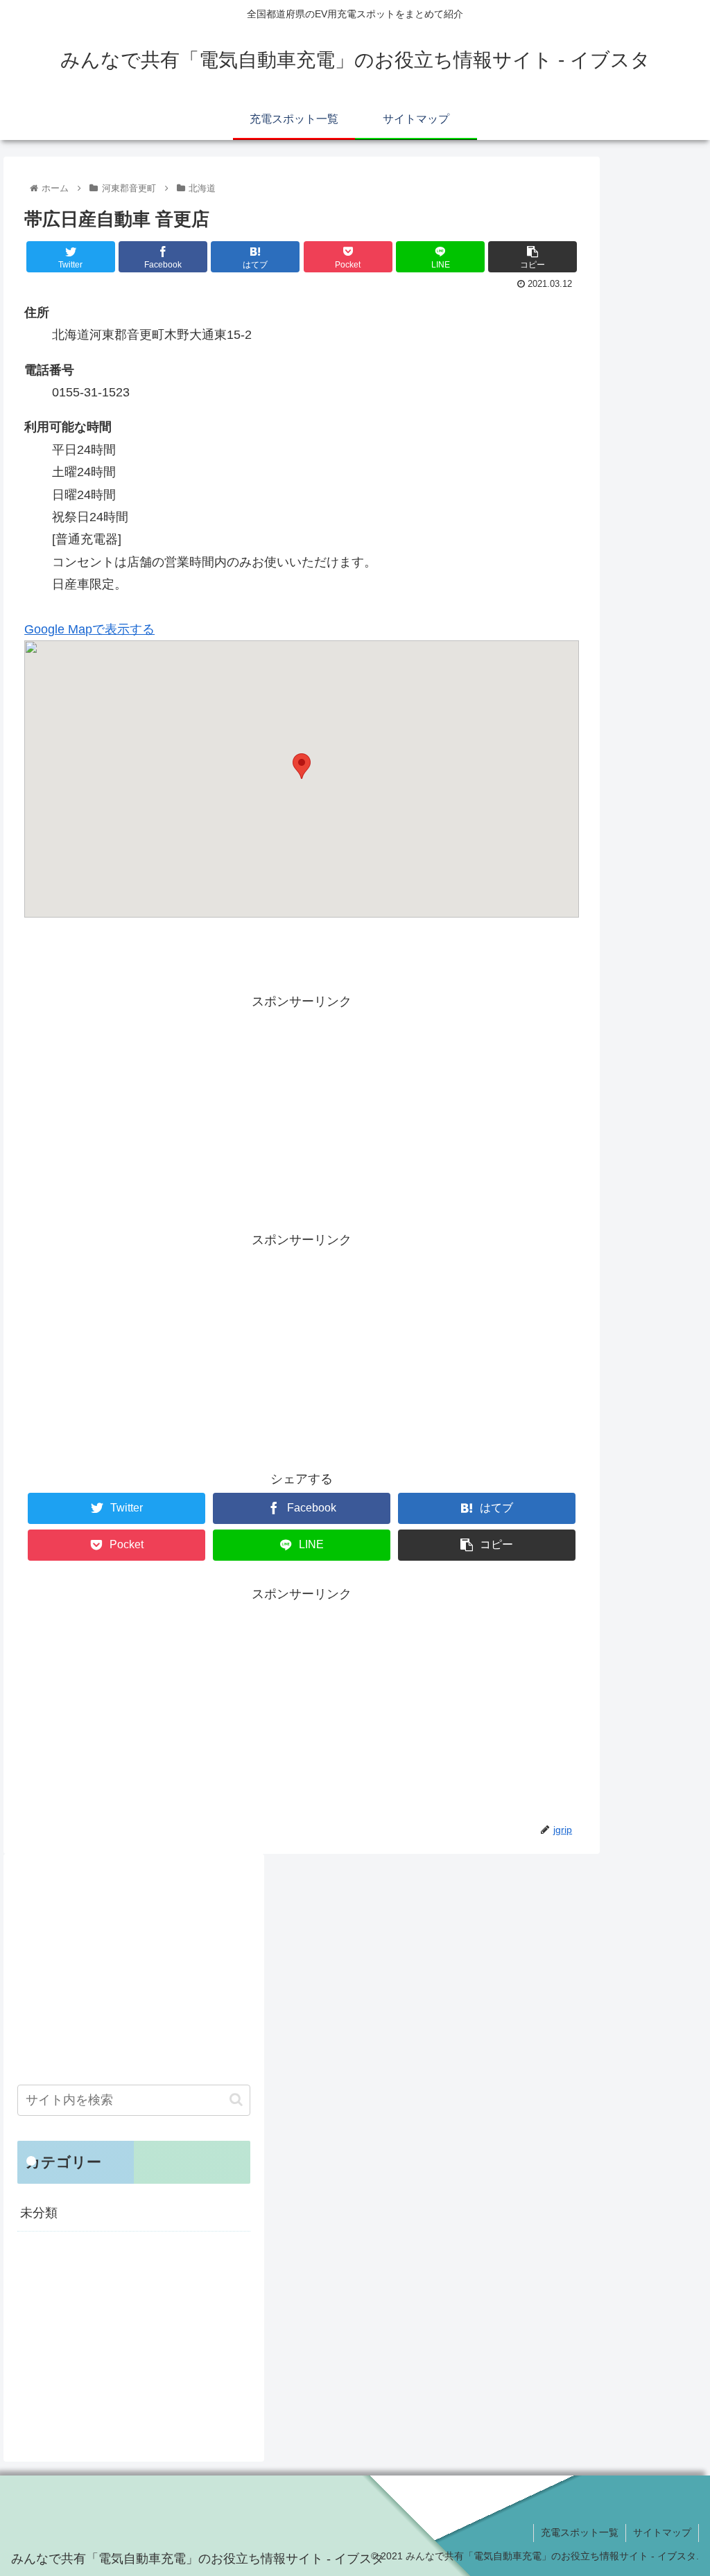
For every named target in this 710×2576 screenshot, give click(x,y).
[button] (236, 2100)
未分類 (39, 2213)
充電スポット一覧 (580, 2532)
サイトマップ (662, 2532)
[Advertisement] (302, 1110)
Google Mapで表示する (89, 629)
